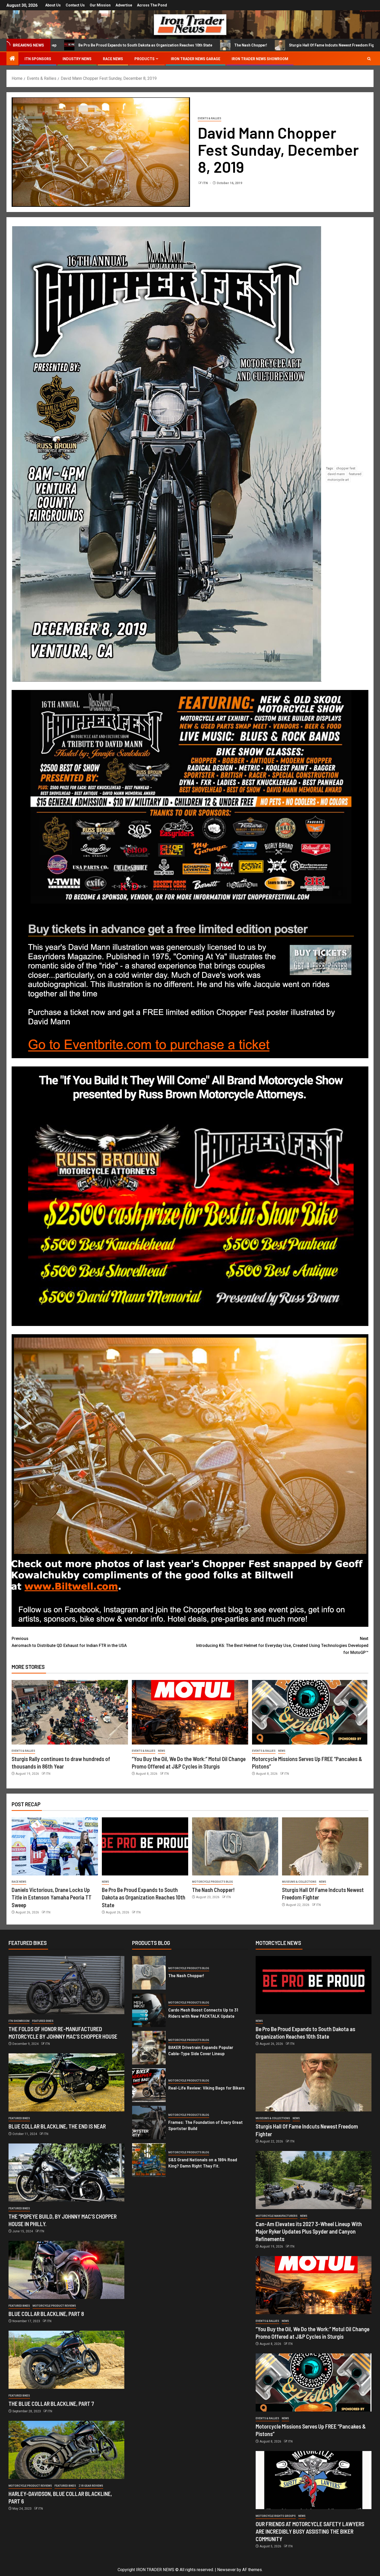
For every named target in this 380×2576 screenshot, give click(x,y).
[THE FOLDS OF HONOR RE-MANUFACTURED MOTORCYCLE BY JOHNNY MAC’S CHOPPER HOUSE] (66, 1985)
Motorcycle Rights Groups (276, 2516)
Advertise (124, 5)
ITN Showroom (19, 2021)
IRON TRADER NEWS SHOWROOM (260, 59)
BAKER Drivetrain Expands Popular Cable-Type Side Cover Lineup (201, 2050)
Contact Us (75, 5)
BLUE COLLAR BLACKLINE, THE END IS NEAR (57, 2126)
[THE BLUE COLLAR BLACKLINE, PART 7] (66, 2360)
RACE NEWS (113, 59)
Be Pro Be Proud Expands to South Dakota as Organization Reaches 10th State (144, 1897)
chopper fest (346, 468)
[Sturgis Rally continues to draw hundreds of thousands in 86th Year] (70, 1712)
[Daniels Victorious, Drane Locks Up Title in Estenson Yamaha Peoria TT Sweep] (55, 1846)
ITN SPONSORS (38, 59)
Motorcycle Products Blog (212, 1882)
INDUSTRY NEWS (77, 59)
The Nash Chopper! (101, 45)
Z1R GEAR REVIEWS (91, 2486)
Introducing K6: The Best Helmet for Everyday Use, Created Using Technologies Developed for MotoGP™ (282, 1646)
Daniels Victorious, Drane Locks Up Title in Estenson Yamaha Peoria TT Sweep (52, 1897)
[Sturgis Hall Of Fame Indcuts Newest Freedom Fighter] (325, 1846)
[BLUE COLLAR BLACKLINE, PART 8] (66, 2270)
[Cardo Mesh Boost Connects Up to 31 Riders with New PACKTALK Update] (149, 2010)
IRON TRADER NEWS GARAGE (196, 59)
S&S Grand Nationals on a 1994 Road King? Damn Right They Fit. (203, 2163)
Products (145, 59)
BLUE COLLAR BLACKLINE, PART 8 (46, 2314)
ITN (206, 183)
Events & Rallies (210, 118)
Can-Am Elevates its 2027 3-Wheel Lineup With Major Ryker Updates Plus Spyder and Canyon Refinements (309, 2231)
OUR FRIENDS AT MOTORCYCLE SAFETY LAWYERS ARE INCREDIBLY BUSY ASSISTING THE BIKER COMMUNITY (310, 2531)
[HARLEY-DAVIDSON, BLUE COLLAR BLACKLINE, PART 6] (66, 2450)
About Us (53, 5)
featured (355, 474)
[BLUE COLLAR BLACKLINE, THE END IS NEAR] (66, 2082)
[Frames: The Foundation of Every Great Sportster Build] (149, 2123)
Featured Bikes (43, 2021)
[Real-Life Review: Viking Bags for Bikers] (149, 2085)
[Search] (369, 59)
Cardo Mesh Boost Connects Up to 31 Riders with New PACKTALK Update (203, 2013)
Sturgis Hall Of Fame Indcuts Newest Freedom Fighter (185, 45)
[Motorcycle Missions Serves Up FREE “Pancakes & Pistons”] (310, 1712)
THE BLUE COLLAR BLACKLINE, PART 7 (51, 2404)
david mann (336, 474)
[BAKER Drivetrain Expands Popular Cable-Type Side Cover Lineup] (149, 2048)
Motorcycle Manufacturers (277, 2216)
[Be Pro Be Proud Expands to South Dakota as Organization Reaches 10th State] (145, 1846)
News (162, 1751)
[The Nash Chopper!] (235, 1846)
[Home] (12, 59)
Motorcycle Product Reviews (54, 2306)
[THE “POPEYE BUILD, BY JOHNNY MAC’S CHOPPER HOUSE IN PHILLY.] (66, 2173)
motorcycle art (338, 480)
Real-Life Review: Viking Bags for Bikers (207, 2088)
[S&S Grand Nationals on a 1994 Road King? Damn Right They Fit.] (149, 2160)
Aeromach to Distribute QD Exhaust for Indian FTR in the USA (69, 1642)
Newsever (226, 2570)
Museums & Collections (299, 1882)
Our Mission (100, 5)
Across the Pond (152, 5)
